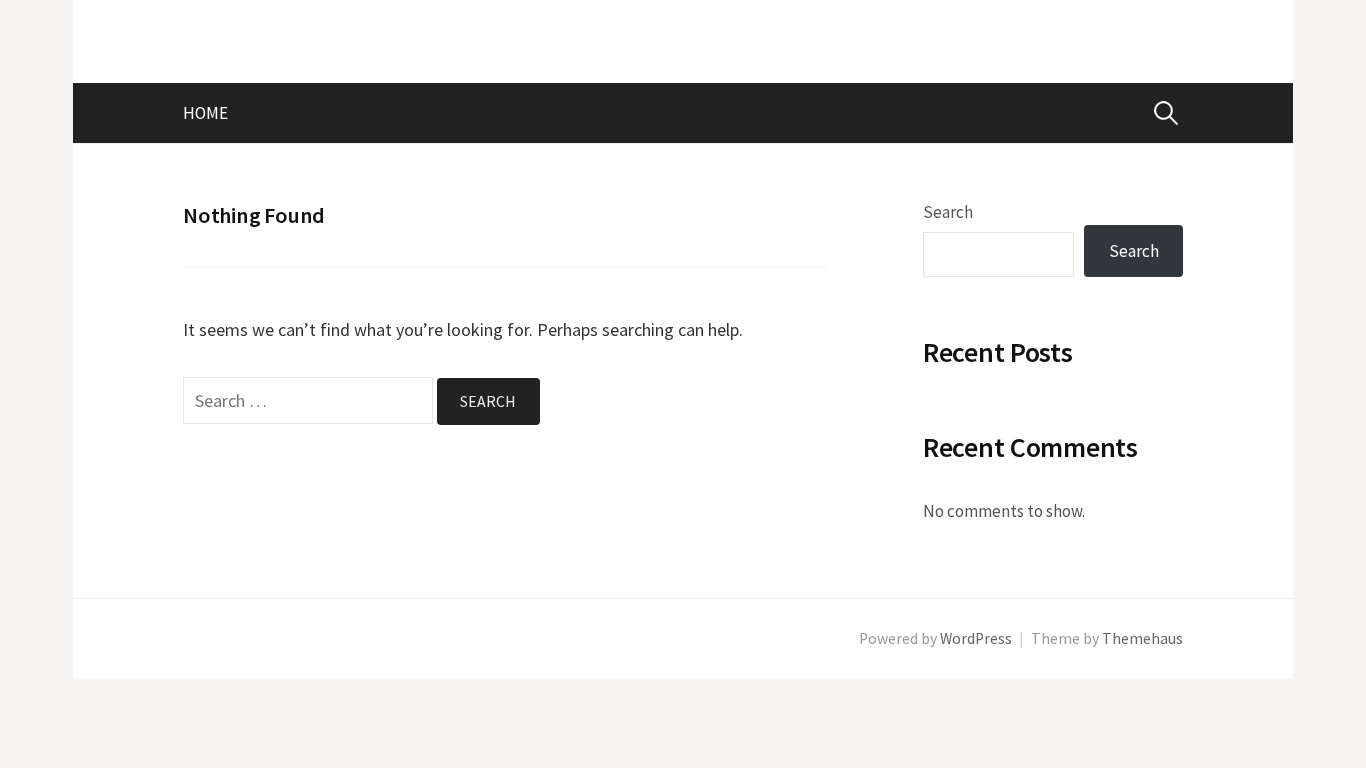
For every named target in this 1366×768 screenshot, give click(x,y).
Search (948, 212)
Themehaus (1142, 638)
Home (205, 113)
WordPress (976, 638)
